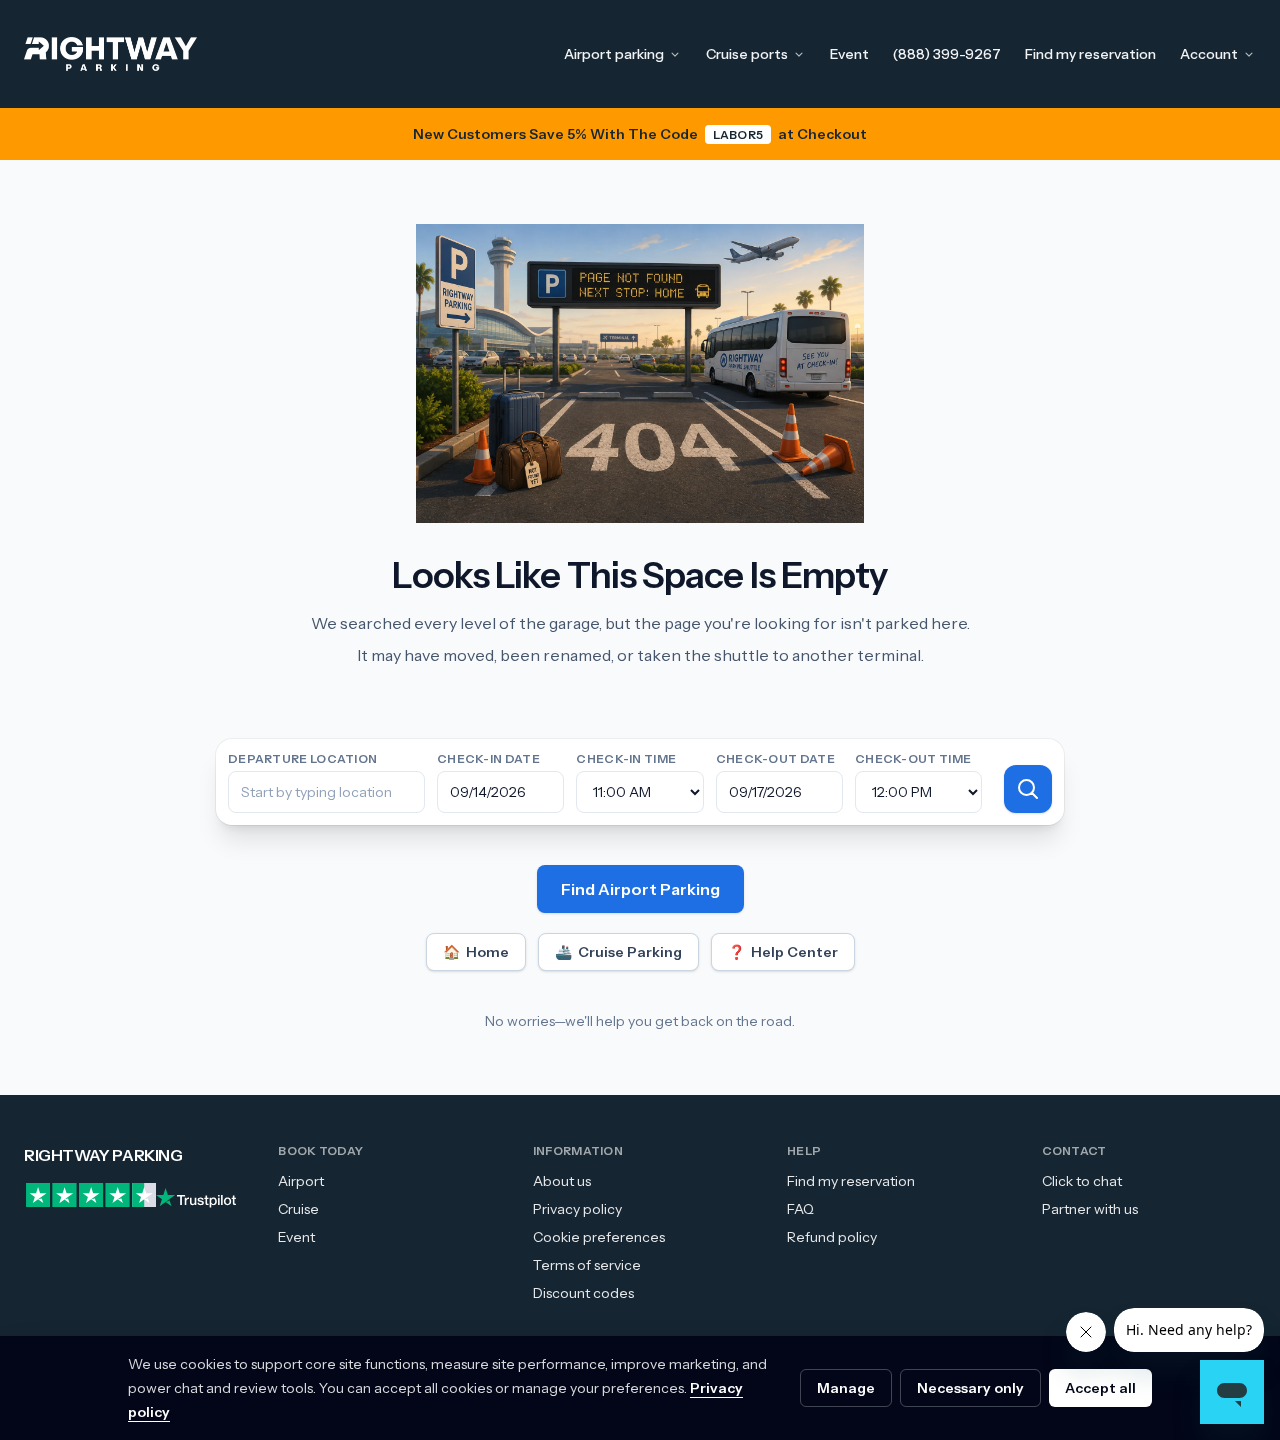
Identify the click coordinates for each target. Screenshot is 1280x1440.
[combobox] (326, 792)
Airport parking (614, 54)
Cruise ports (747, 54)
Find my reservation (1090, 54)
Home (476, 952)
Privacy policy (577, 1209)
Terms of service (587, 1265)
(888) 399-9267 (947, 54)
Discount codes (583, 1293)
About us (562, 1181)
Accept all (1100, 1388)
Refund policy (832, 1237)
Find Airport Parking (640, 889)
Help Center (783, 952)
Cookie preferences (599, 1237)
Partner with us (1090, 1209)
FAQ (800, 1209)
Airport (301, 1181)
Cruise (298, 1209)
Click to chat (1082, 1181)
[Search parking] (1028, 789)
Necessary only (970, 1388)
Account (1209, 54)
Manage (846, 1388)
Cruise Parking (618, 952)
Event (849, 54)
